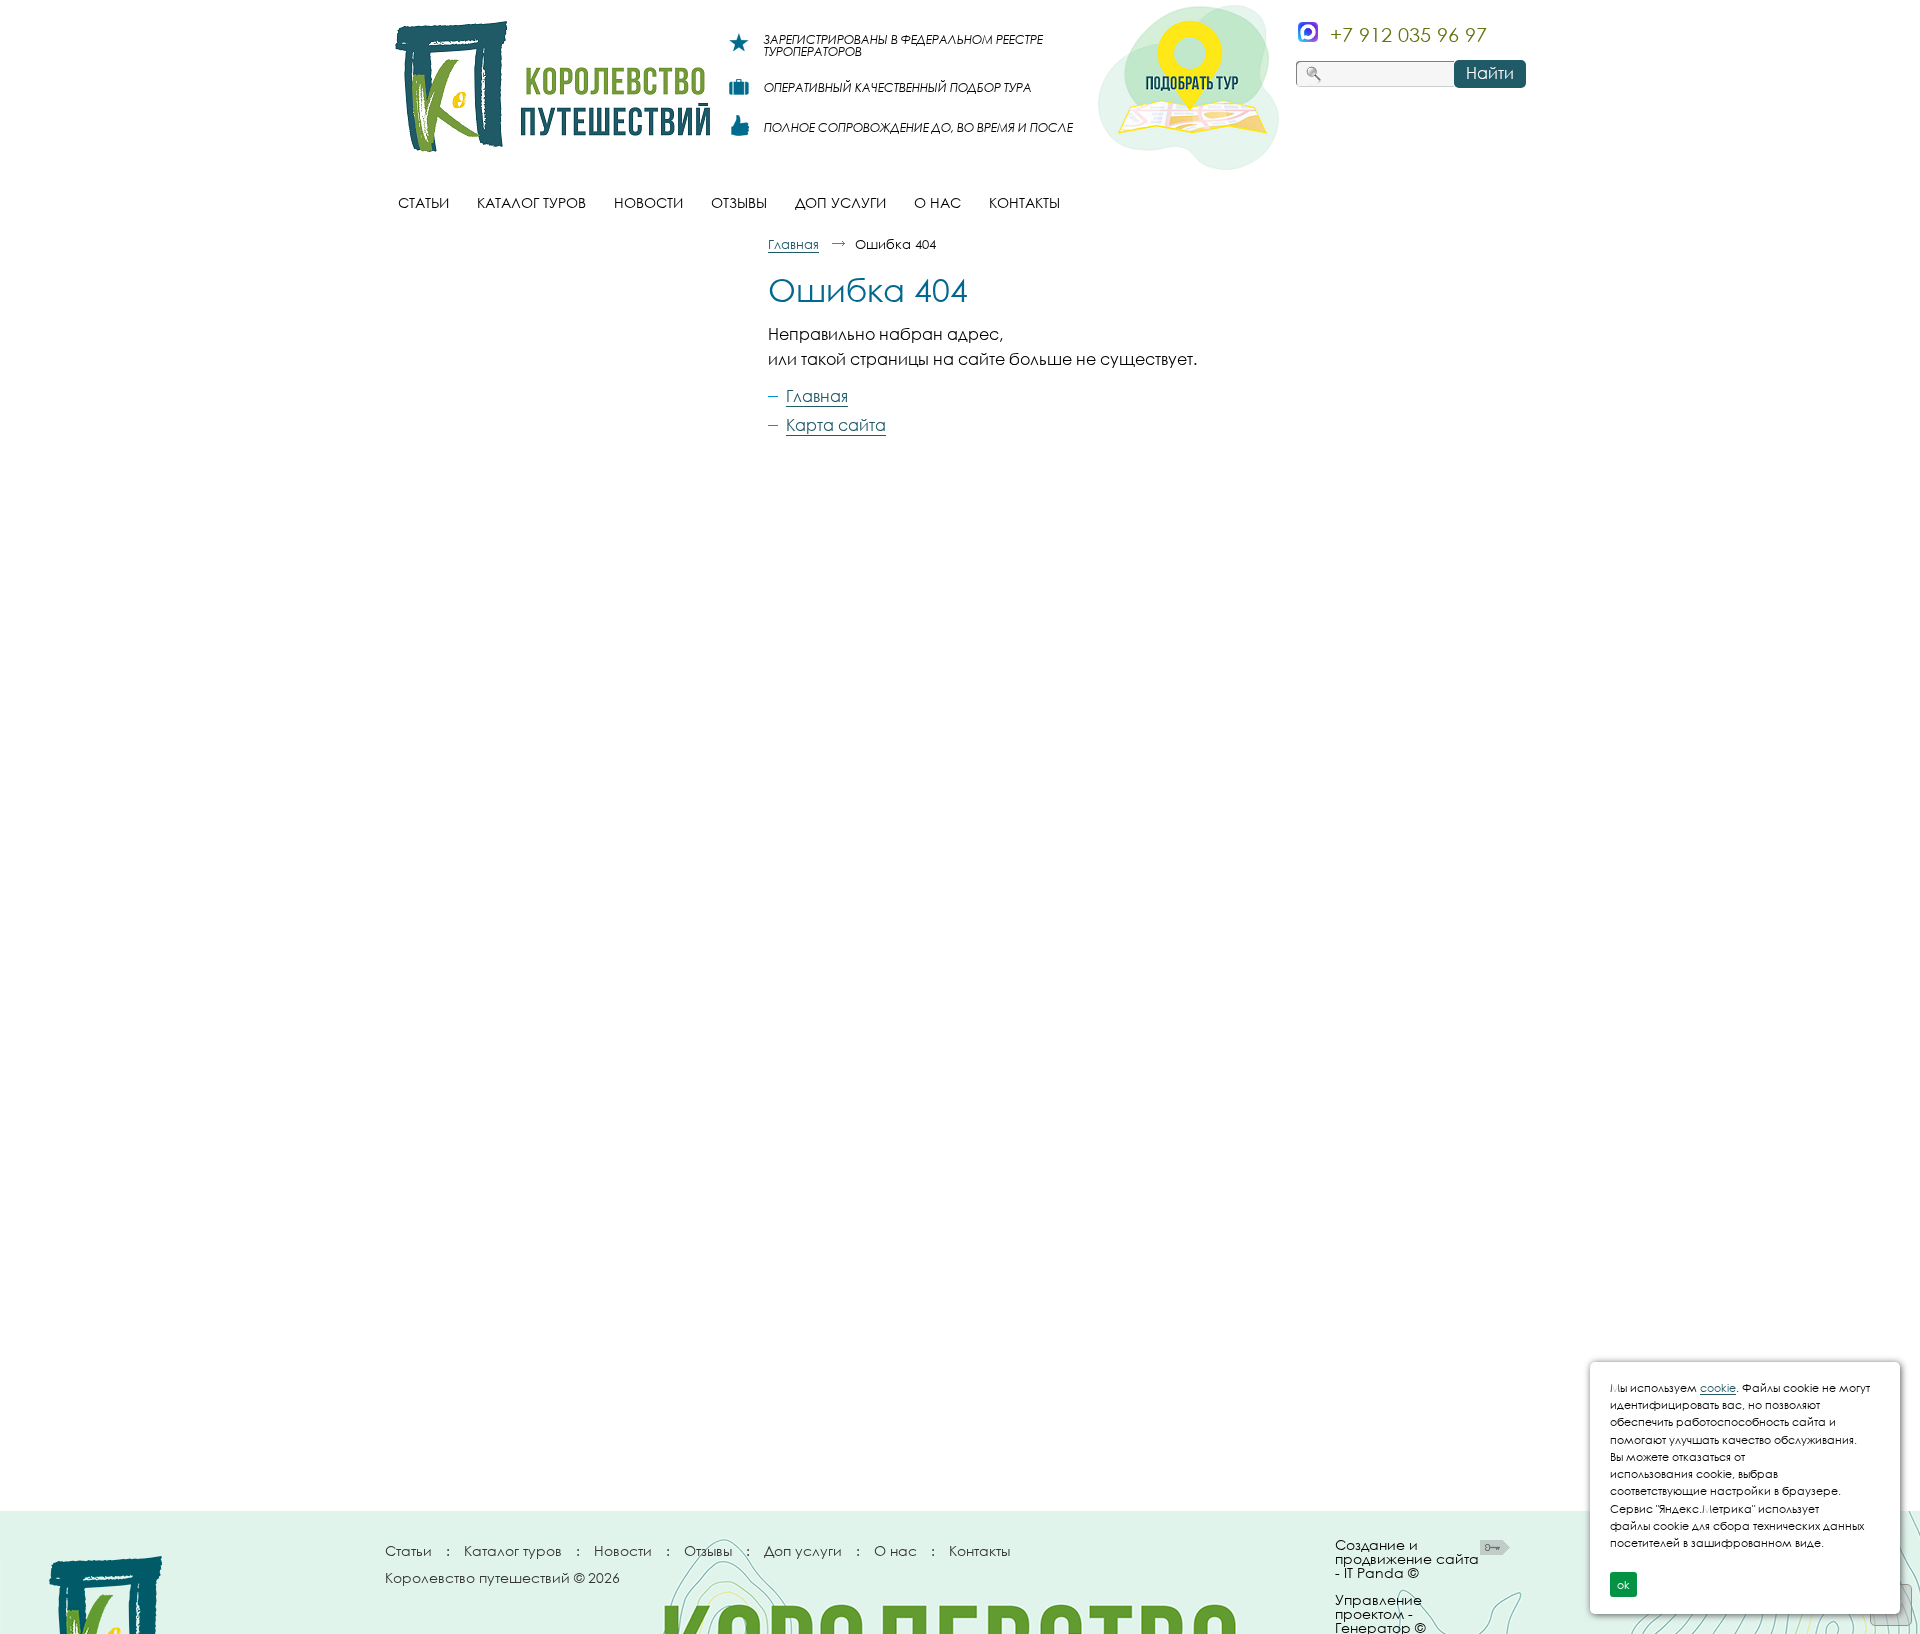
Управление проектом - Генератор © (1380, 1610)
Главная (793, 244)
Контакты (979, 1550)
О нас (895, 1550)
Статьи (408, 1550)
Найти (1490, 73)
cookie (1718, 1387)
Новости (623, 1550)
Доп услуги (803, 1550)
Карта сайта (836, 425)
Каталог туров (513, 1550)
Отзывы (708, 1550)
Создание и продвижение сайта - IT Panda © (1407, 1559)
